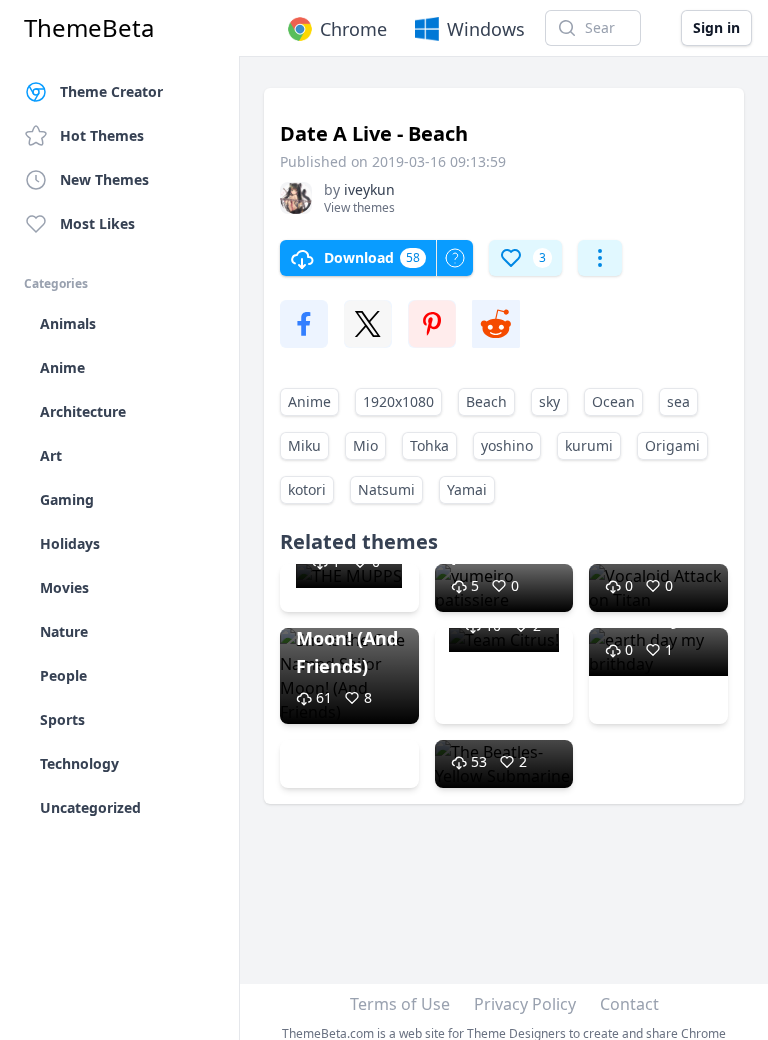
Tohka (429, 445)
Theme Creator (111, 91)
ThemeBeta (89, 28)
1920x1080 (398, 401)
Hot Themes (102, 135)
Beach (486, 401)
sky (549, 401)
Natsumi (386, 489)
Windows (486, 29)
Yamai (467, 489)
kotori (307, 489)
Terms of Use (400, 1004)
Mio (365, 445)
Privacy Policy (525, 1004)
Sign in (716, 27)
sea (678, 401)
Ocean (613, 401)
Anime (309, 401)
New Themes (104, 179)
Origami (672, 445)
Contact (629, 1004)
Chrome (353, 29)
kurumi (589, 445)
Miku (304, 445)
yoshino (507, 445)
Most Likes (97, 223)
